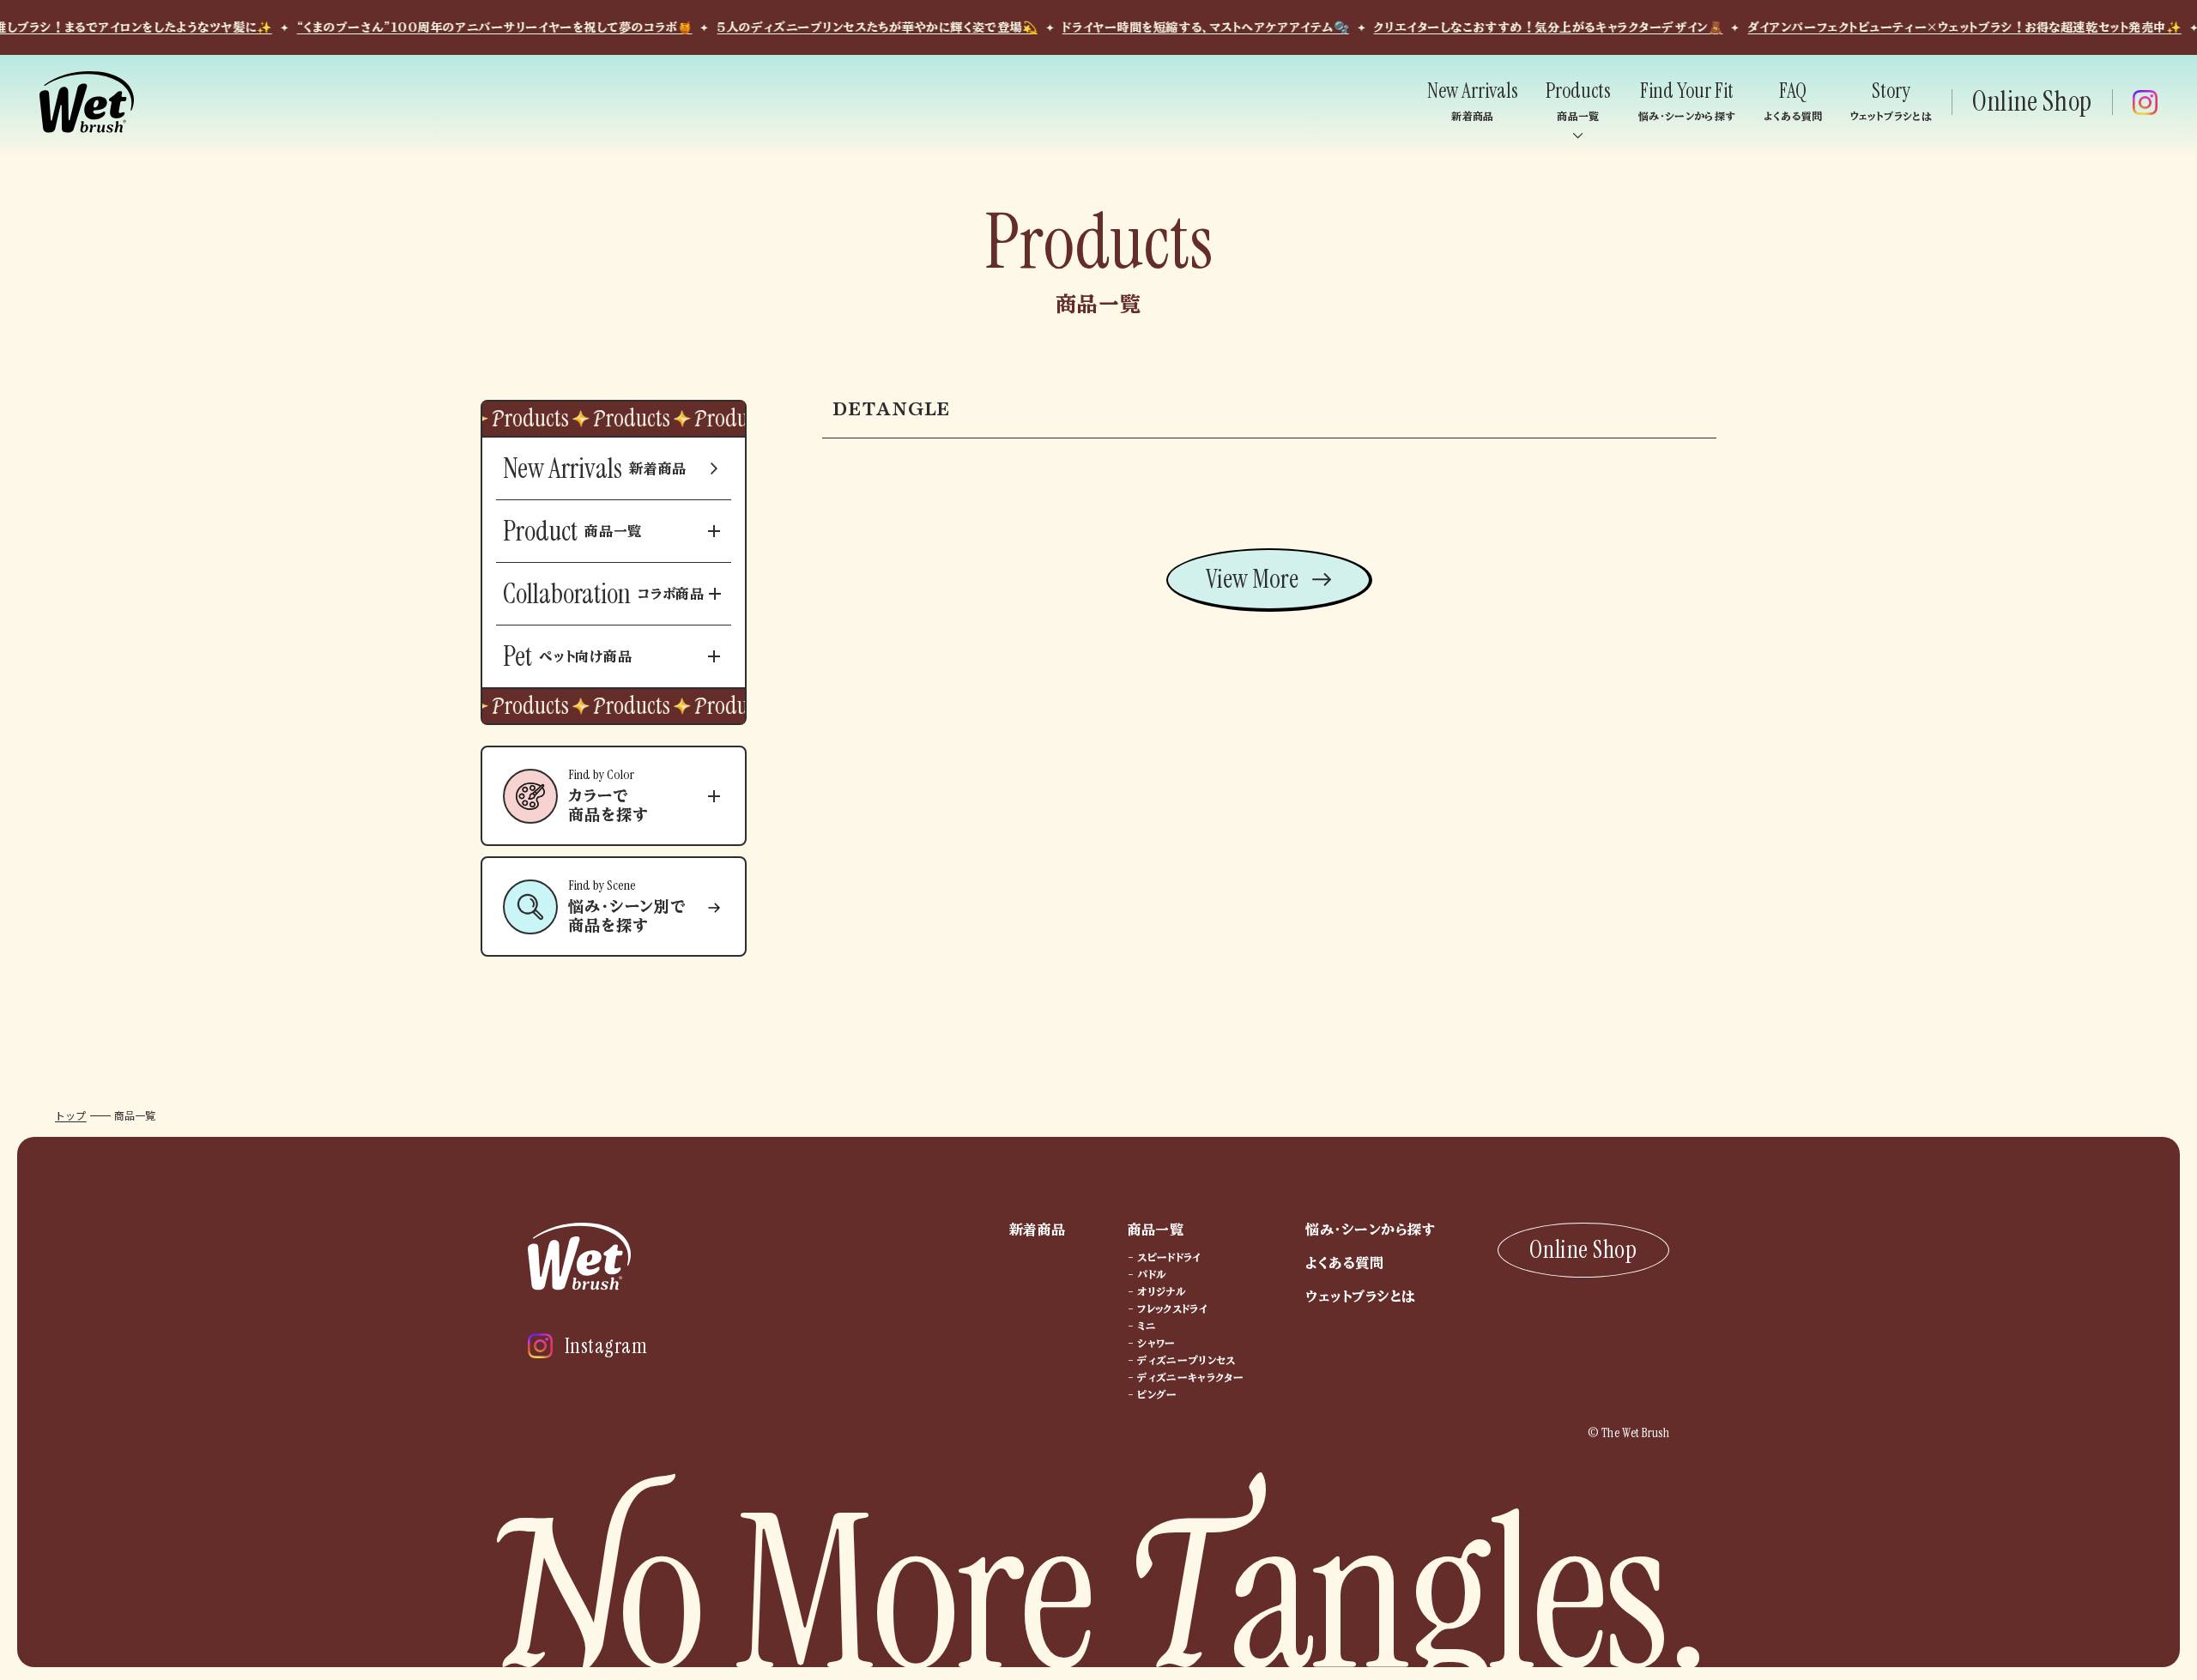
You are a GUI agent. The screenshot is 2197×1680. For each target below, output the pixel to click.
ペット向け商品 (568, 656)
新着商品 (595, 468)
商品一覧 (572, 531)
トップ (71, 1115)
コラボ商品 (604, 594)
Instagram (606, 1346)
